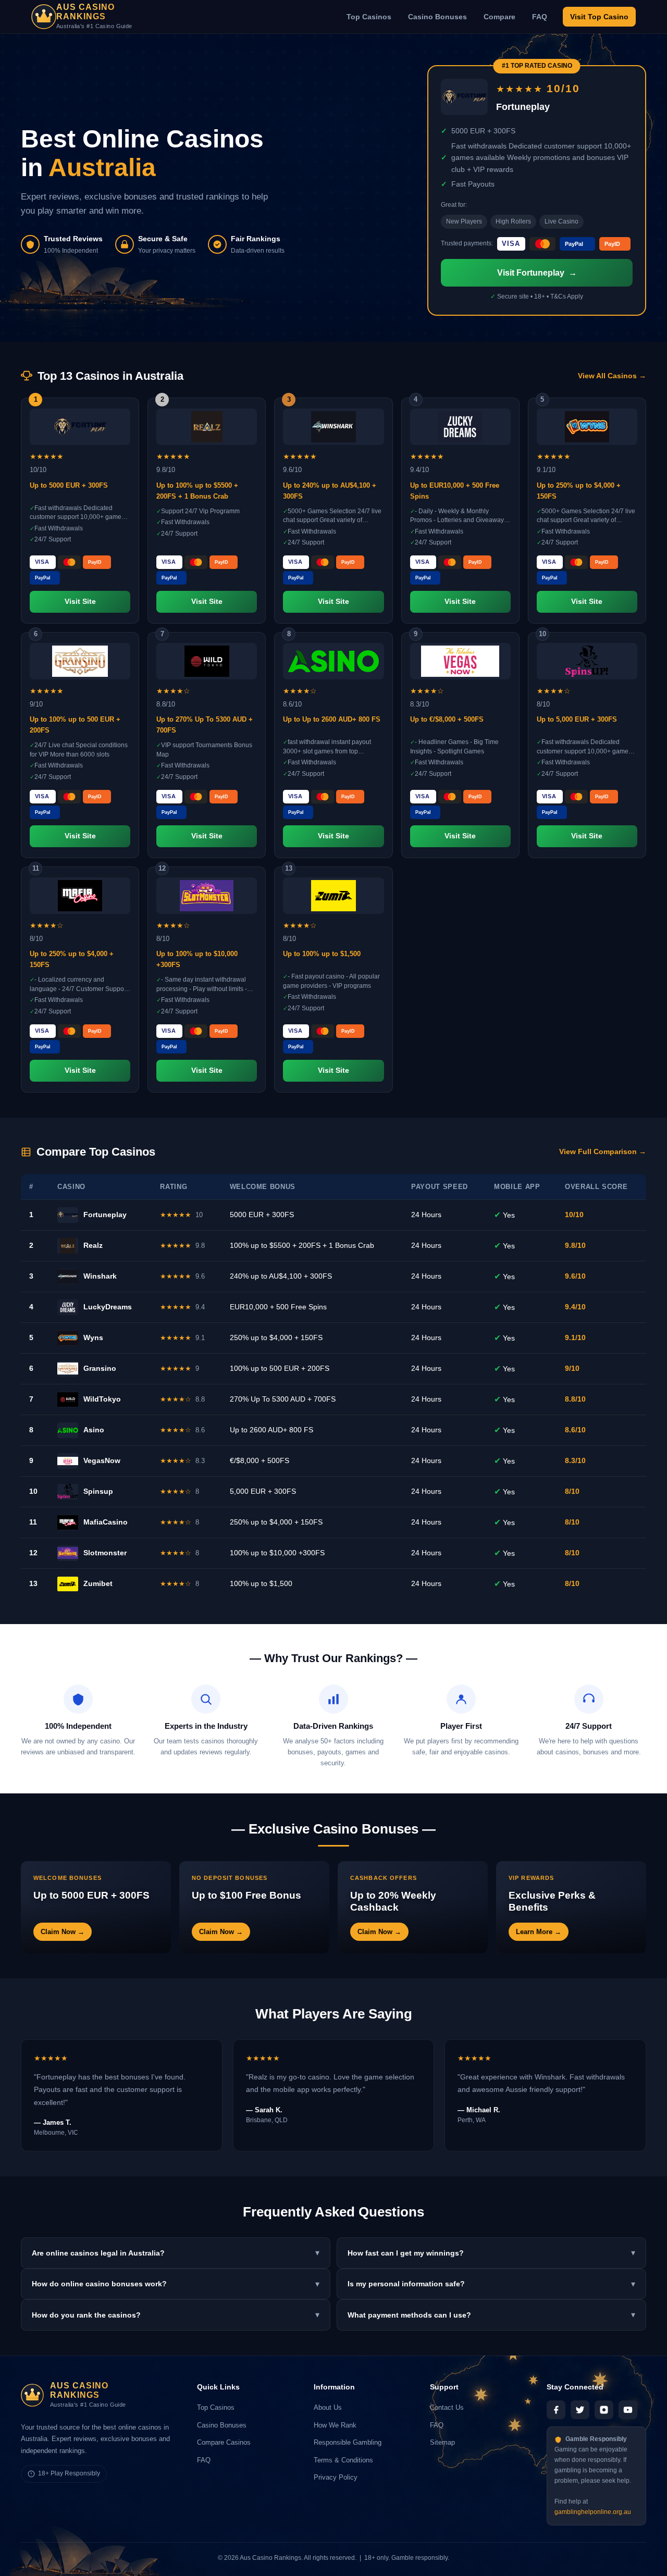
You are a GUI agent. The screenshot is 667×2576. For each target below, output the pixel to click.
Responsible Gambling (348, 2442)
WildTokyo (102, 1399)
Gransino (100, 1368)
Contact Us (447, 2407)
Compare (499, 17)
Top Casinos (369, 17)
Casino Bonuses (437, 17)
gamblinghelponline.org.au (593, 2512)
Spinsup (98, 1491)
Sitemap (442, 2442)
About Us (328, 2407)
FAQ (540, 17)
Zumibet (98, 1583)
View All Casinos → (612, 376)
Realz (93, 1245)
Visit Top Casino (599, 17)
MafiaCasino (106, 1522)
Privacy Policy (336, 2477)
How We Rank (335, 2425)
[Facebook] (556, 2410)
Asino (94, 1430)
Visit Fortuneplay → (537, 273)
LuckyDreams (108, 1307)
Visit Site (80, 602)
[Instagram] (604, 2410)
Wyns (93, 1337)
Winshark (100, 1276)
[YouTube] (628, 2410)
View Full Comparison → (603, 1152)
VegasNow (102, 1460)
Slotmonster (105, 1553)
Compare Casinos (224, 2442)
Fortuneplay (105, 1215)
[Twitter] (580, 2410)
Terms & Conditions (343, 2460)
